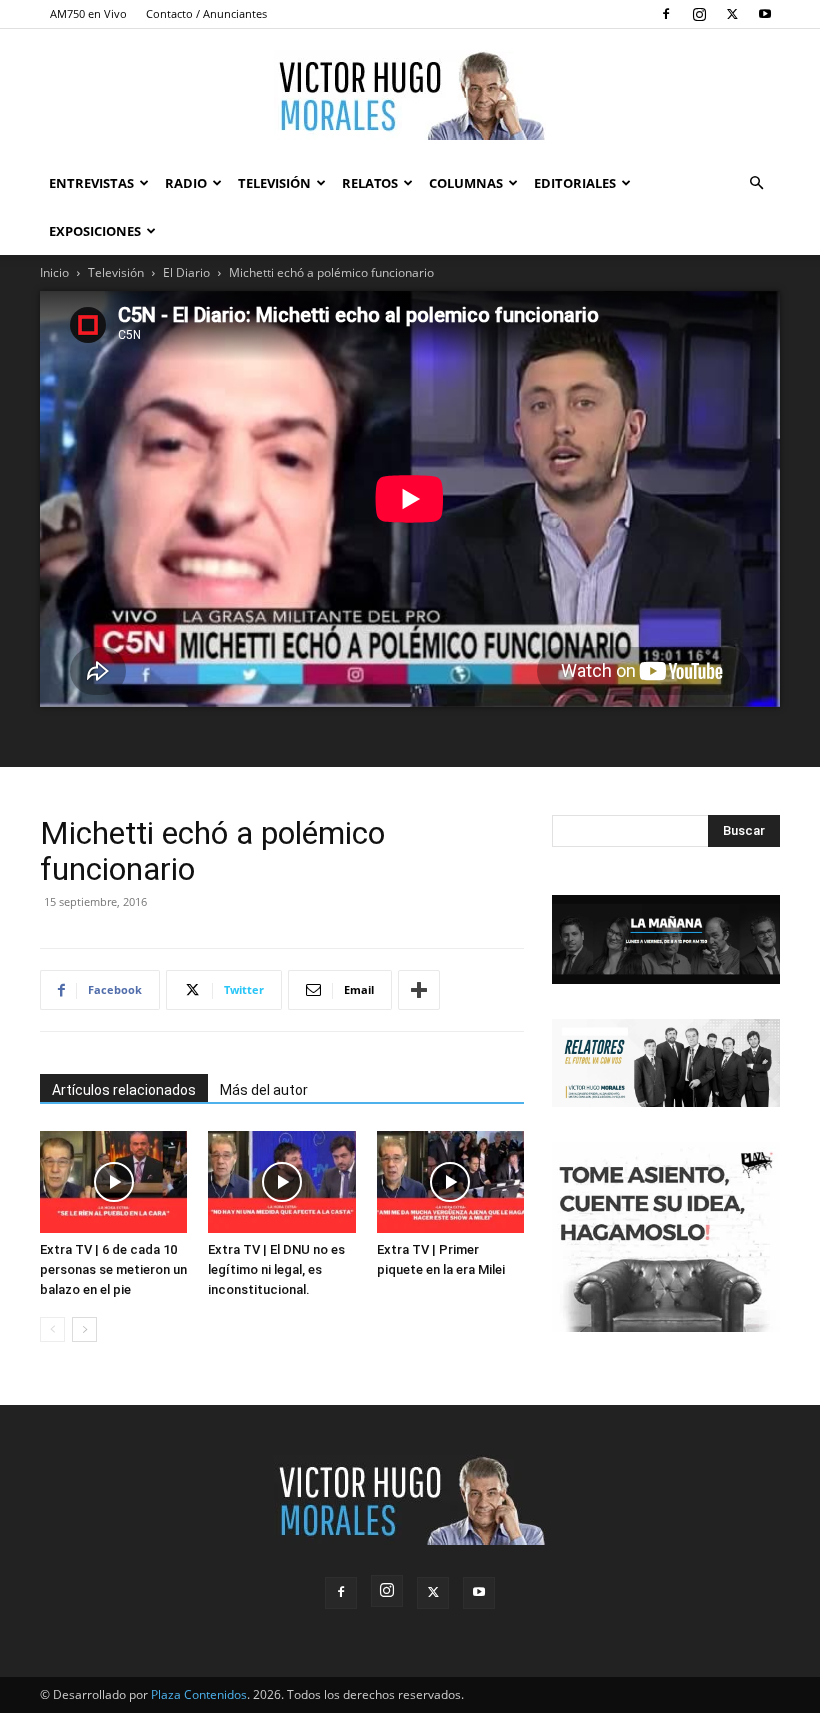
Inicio (54, 272)
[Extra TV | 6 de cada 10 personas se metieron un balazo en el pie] (113, 1181)
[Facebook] (666, 14)
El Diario (186, 272)
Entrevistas (91, 183)
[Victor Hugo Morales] (410, 95)
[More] (419, 990)
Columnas (466, 183)
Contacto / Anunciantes (206, 13)
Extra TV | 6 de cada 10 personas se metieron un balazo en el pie (113, 1269)
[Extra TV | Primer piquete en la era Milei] (450, 1181)
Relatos (370, 183)
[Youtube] (765, 14)
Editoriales (575, 183)
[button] (756, 183)
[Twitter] (732, 14)
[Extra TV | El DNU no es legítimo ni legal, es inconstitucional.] (281, 1181)
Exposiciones (95, 231)
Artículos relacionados (124, 1090)
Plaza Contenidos (199, 1694)
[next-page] (84, 1329)
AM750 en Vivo (88, 13)
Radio (186, 183)
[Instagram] (699, 14)
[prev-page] (52, 1329)
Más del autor (264, 1090)
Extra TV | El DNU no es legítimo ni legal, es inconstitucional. (276, 1269)
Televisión (274, 183)
